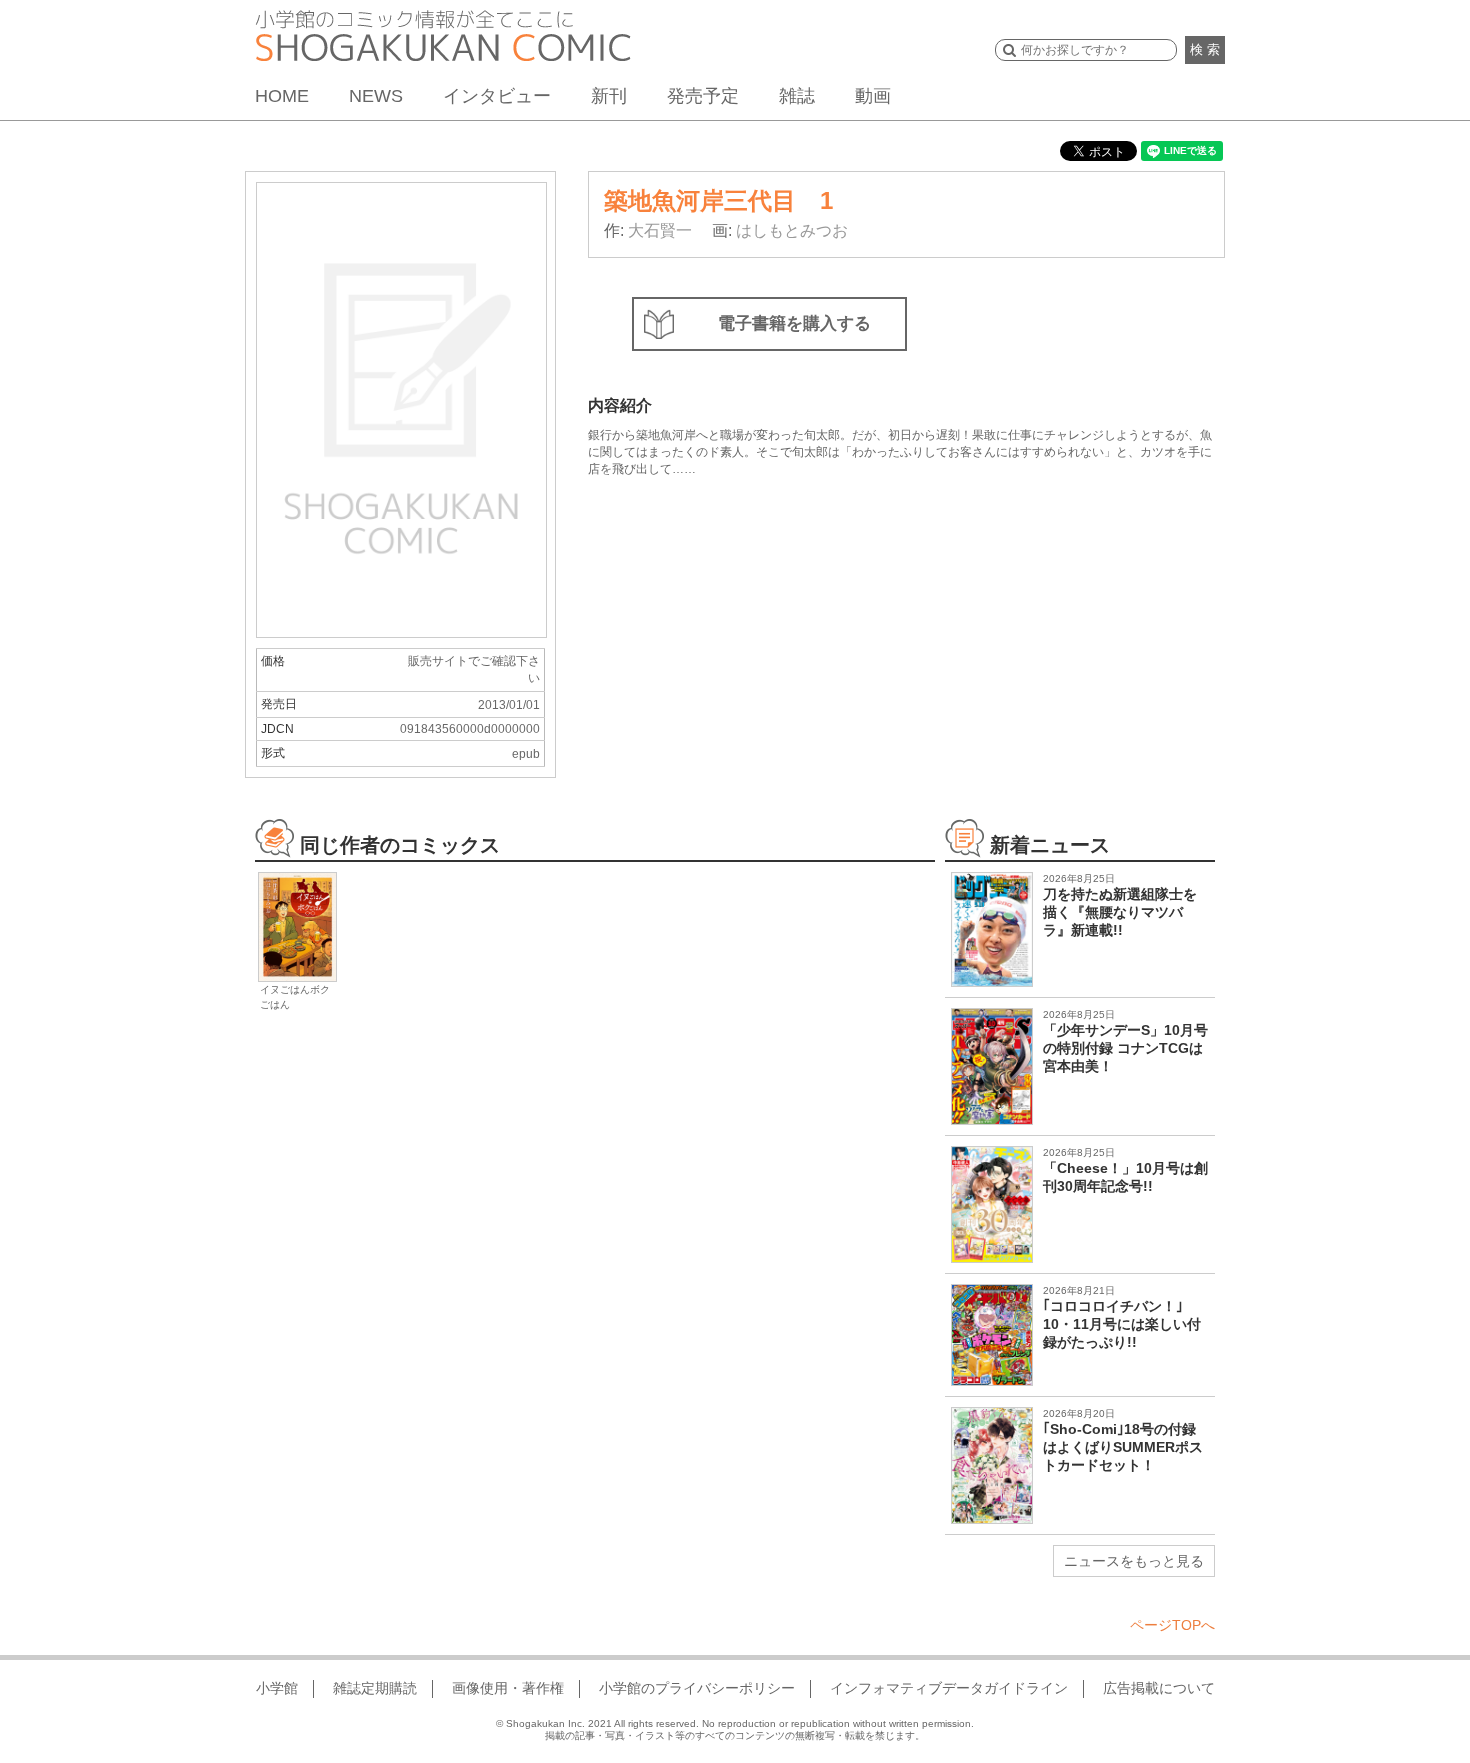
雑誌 (797, 96)
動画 (873, 96)
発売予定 (703, 96)
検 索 (1205, 49)
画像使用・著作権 (508, 1688)
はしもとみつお (792, 230)
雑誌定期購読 (375, 1688)
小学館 (277, 1688)
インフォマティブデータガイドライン (949, 1688)
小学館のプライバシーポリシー (697, 1688)
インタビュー (497, 96)
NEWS (376, 96)
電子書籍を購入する (794, 323)
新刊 (609, 96)
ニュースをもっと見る (1134, 1561)
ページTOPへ (1172, 1625)
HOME (282, 96)
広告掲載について (1159, 1688)
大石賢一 (660, 230)
